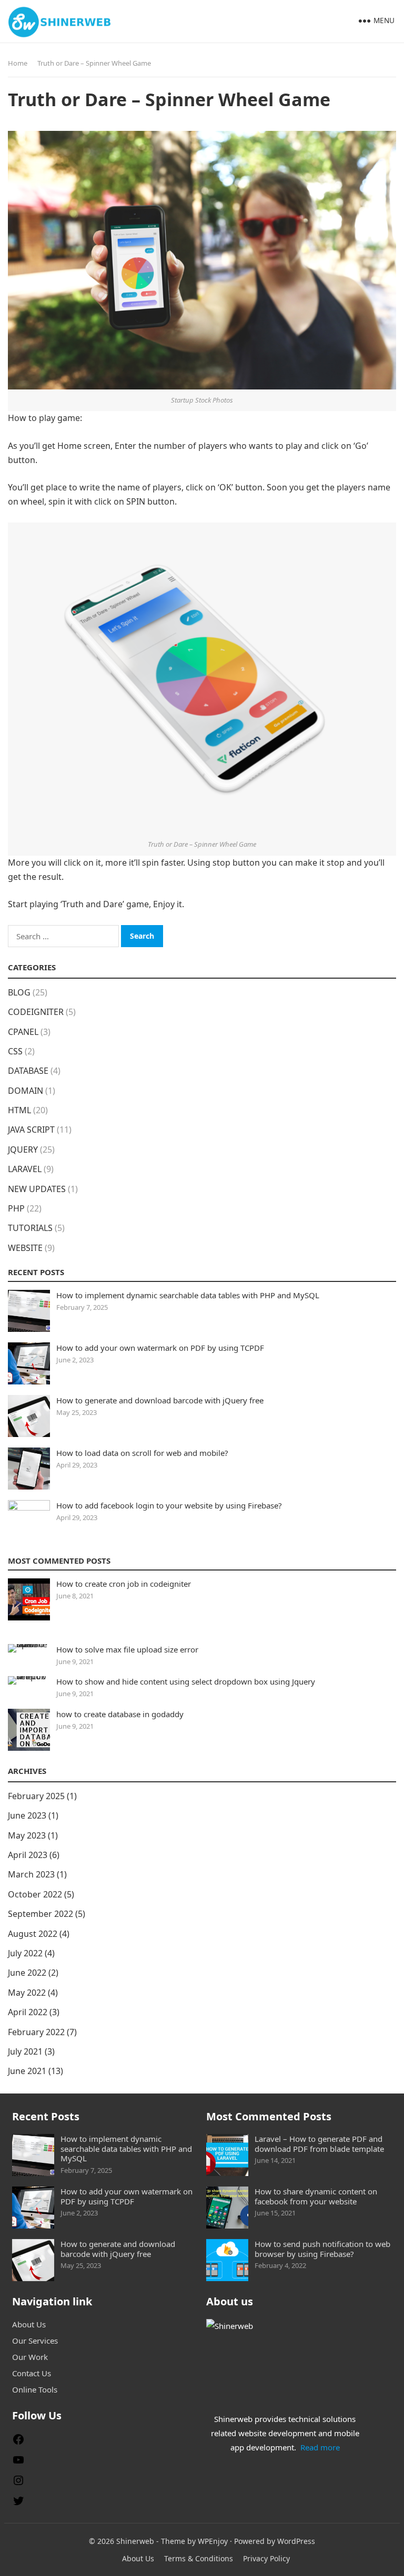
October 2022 (35, 1894)
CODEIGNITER (36, 1012)
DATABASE (28, 1071)
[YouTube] (18, 2463)
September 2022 (41, 1914)
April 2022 (28, 2012)
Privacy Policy (266, 2558)
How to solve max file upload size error (127, 1649)
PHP (16, 1208)
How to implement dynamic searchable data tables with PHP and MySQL (188, 1295)
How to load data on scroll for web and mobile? (142, 1453)
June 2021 (27, 2071)
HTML (19, 1110)
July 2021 (25, 2051)
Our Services (35, 2341)
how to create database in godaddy (120, 1714)
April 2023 (28, 1855)
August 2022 (33, 1934)
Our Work (30, 2357)
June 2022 (27, 1973)
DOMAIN (26, 1091)
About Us (29, 2324)
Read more (320, 2447)
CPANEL (23, 1032)
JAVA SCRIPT (31, 1130)
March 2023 (31, 1874)
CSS (15, 1051)
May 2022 (27, 1993)
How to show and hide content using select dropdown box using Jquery (186, 1681)
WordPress (296, 2541)
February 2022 (36, 2032)
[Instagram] (18, 2483)
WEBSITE (25, 1248)
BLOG (19, 992)
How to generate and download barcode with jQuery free (160, 1400)
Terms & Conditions (199, 2558)
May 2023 (27, 1835)
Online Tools (35, 2389)
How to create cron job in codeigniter (124, 1584)
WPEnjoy (213, 2541)
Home (18, 63)
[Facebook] (18, 2442)
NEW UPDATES (37, 1189)
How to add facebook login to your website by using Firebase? (169, 1505)
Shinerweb (135, 2541)
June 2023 (27, 1815)
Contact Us (32, 2373)
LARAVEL (25, 1169)
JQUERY (23, 1150)
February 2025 (36, 1796)
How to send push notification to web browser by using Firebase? (322, 2249)
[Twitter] (18, 2504)
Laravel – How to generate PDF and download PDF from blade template (319, 2144)
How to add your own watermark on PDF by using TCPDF (160, 1348)
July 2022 (25, 1953)
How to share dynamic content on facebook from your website (316, 2196)
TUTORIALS (30, 1228)
